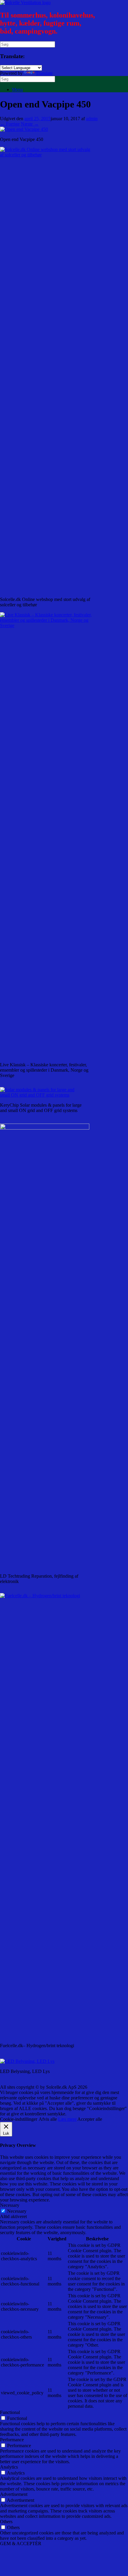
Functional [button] (10, 2412)
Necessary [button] (10, 2205)
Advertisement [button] (14, 2494)
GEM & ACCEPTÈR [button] (21, 2544)
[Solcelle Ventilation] (25, 3)
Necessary (17, 2211)
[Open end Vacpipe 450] (24, 129)
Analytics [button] (9, 2467)
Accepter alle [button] (90, 2119)
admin (92, 119)
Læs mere (67, 2119)
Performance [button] (12, 2440)
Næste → (30, 124)
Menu (17, 89)
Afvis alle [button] (48, 2119)
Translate (44, 73)
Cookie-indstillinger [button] (19, 2119)
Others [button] (6, 2522)
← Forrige (10, 124)
